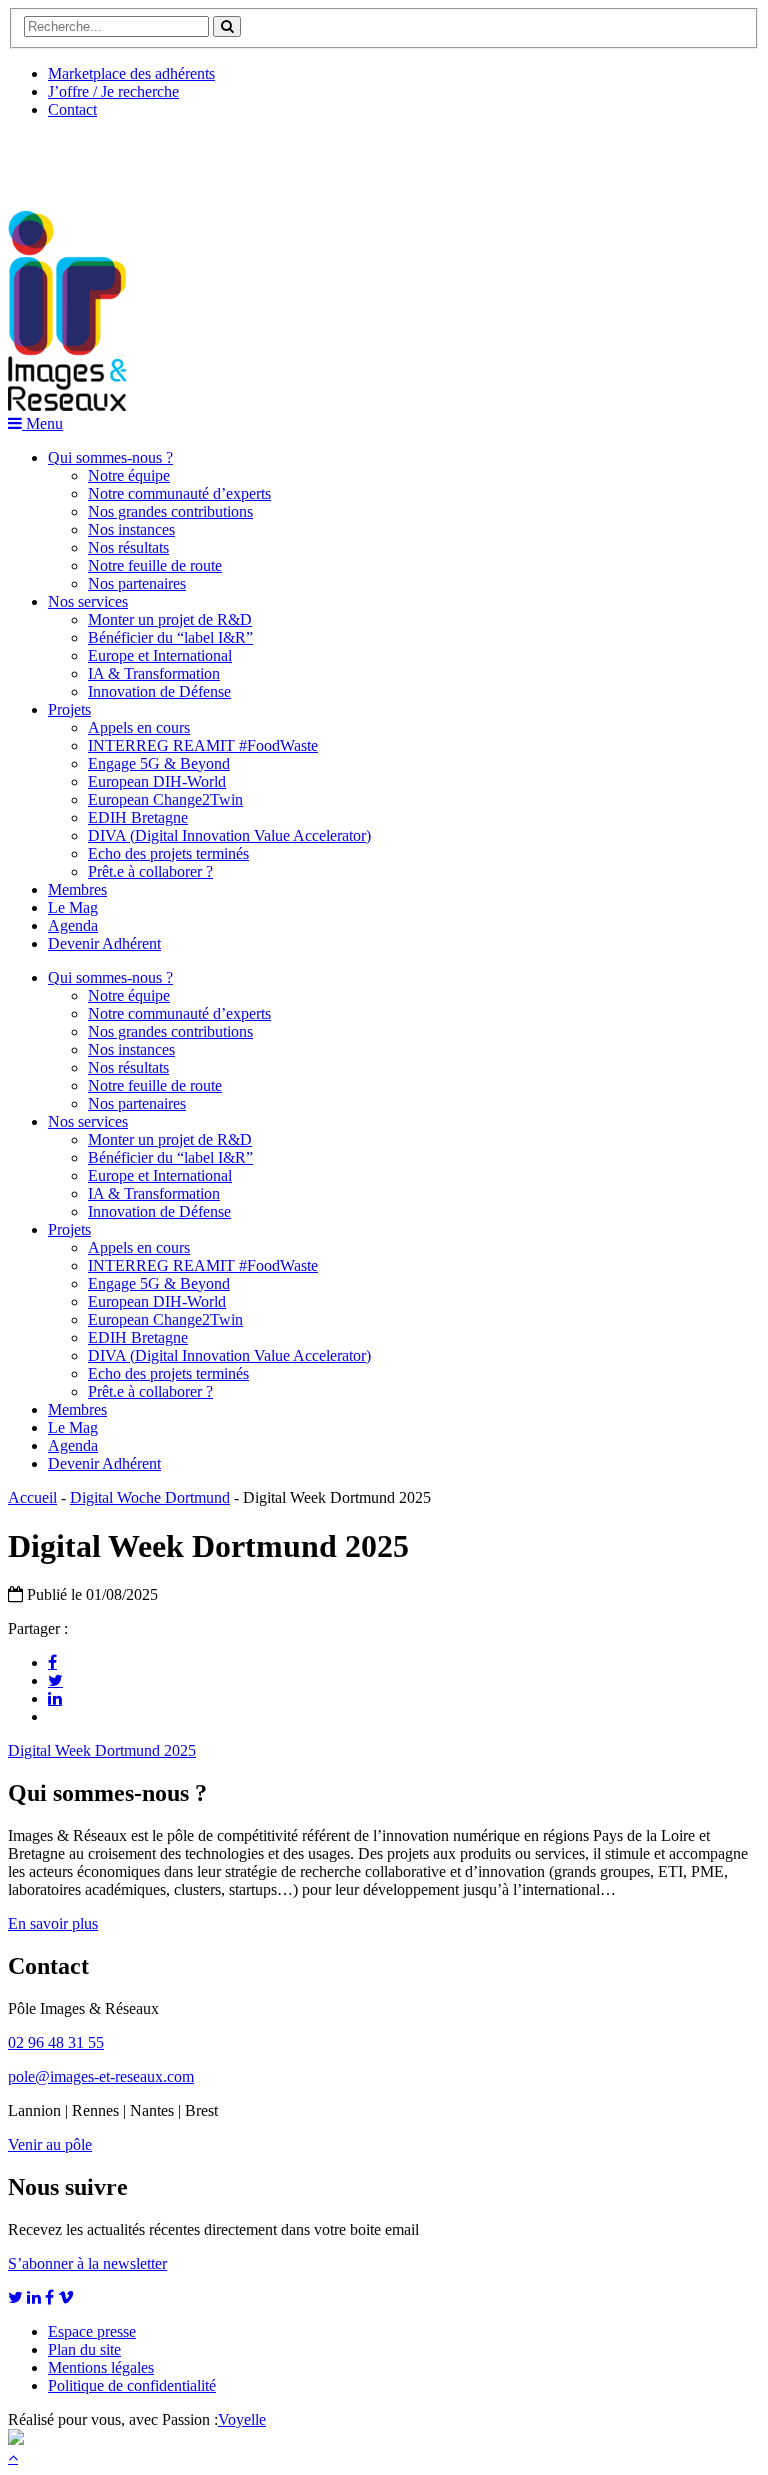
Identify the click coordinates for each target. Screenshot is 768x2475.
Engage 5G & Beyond (159, 763)
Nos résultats (128, 547)
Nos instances (131, 529)
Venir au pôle (50, 2144)
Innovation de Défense (159, 691)
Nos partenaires (137, 583)
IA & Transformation (154, 673)
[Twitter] (55, 1680)
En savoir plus (53, 1923)
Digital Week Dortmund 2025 (102, 1750)
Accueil (32, 1497)
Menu (42, 423)
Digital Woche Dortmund (150, 1497)
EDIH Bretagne (138, 817)
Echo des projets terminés (168, 853)
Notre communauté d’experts (179, 493)
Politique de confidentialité (132, 2385)
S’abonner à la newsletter (87, 2263)
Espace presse (92, 2331)
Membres (77, 889)
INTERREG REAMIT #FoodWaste (203, 745)
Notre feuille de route (155, 565)
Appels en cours (139, 727)
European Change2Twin (165, 799)
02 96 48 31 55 (56, 2042)
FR (156, 157)
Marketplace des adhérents (131, 73)
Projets (69, 709)
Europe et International (160, 655)
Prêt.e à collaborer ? (150, 871)
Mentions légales (101, 2367)
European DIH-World (157, 781)
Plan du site (84, 2349)
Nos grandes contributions (170, 511)
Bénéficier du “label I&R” (170, 637)
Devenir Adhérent (104, 943)
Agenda (73, 925)
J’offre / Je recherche (113, 91)
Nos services (88, 601)
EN (83, 157)
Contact (72, 109)
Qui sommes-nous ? (110, 457)
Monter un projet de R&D (170, 619)
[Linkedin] (55, 1698)
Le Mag (73, 907)
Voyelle (242, 2419)
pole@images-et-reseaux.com (101, 2076)
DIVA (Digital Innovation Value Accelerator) (229, 835)
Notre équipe (129, 475)
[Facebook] (52, 1662)
